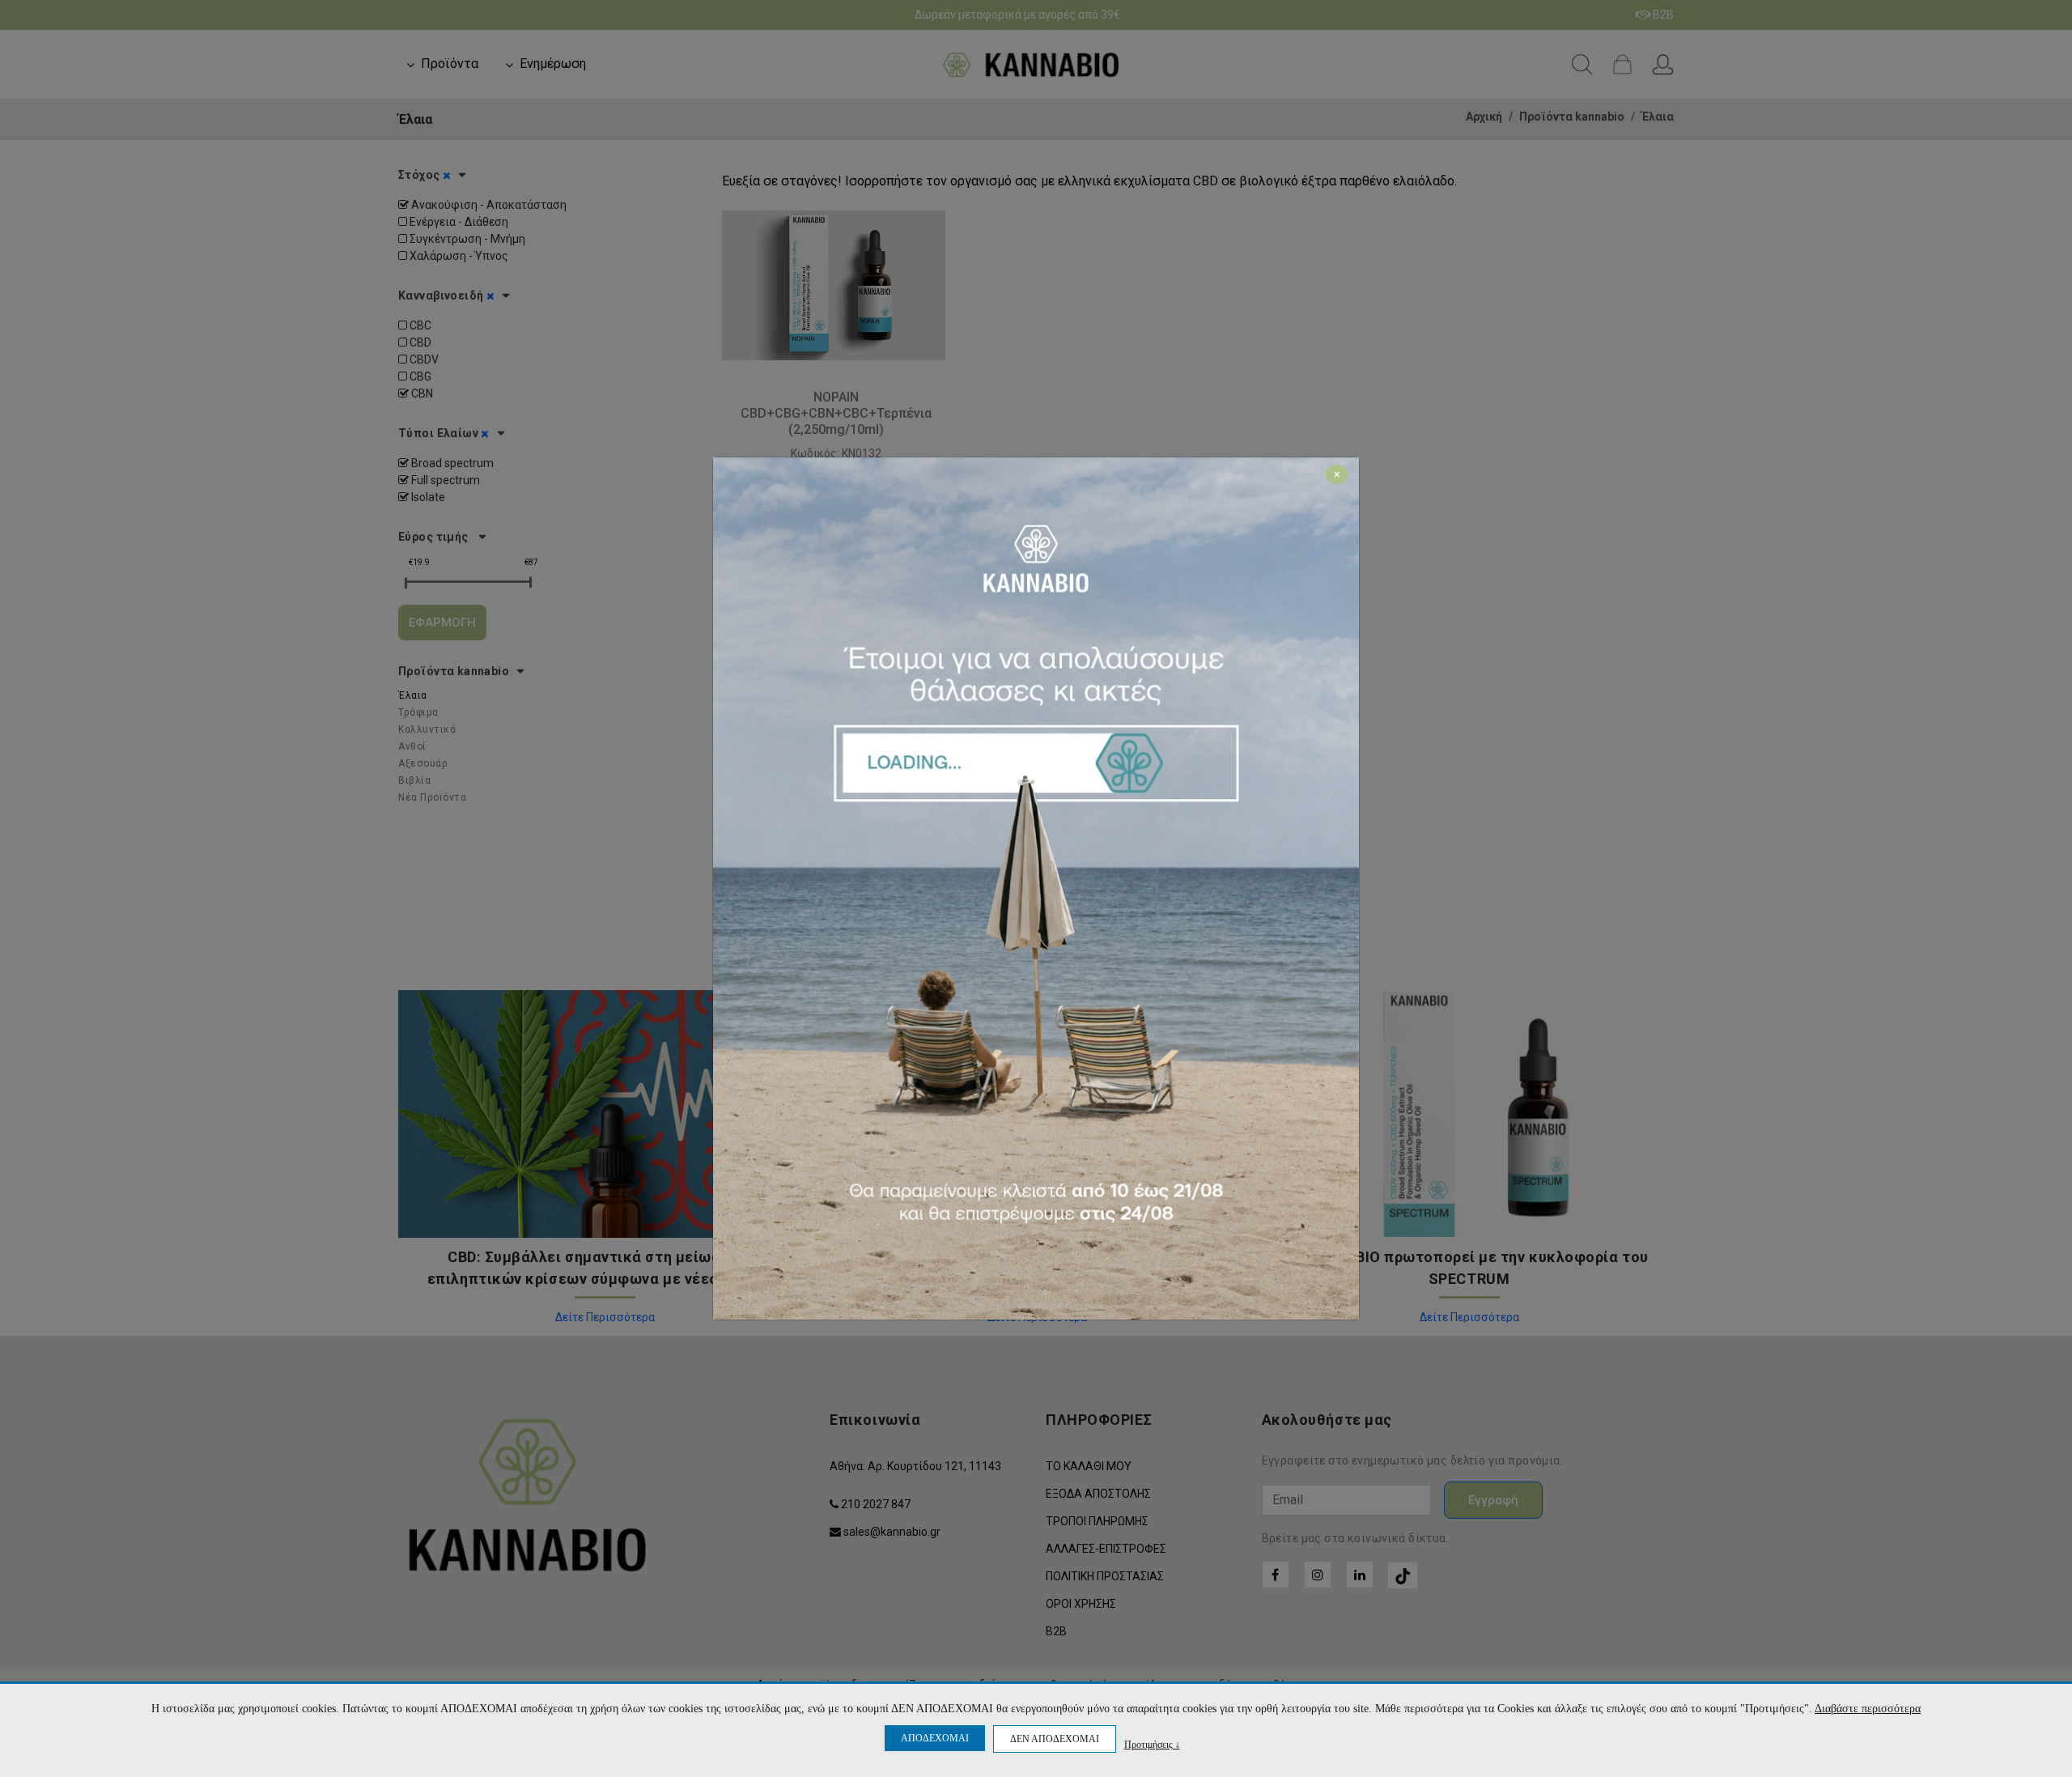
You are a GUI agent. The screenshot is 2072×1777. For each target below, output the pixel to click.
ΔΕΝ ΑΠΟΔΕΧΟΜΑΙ (1055, 1739)
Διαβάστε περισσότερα (1868, 1709)
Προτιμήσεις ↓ (1152, 1744)
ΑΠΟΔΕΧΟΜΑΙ (935, 1738)
